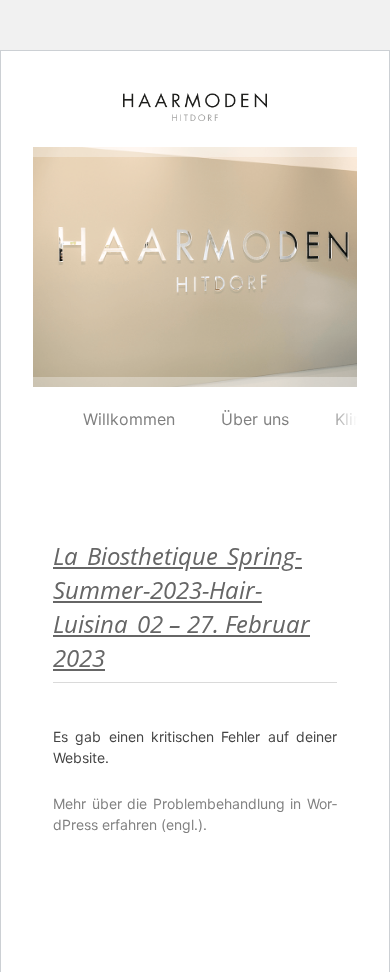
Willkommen (129, 419)
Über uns (255, 419)
